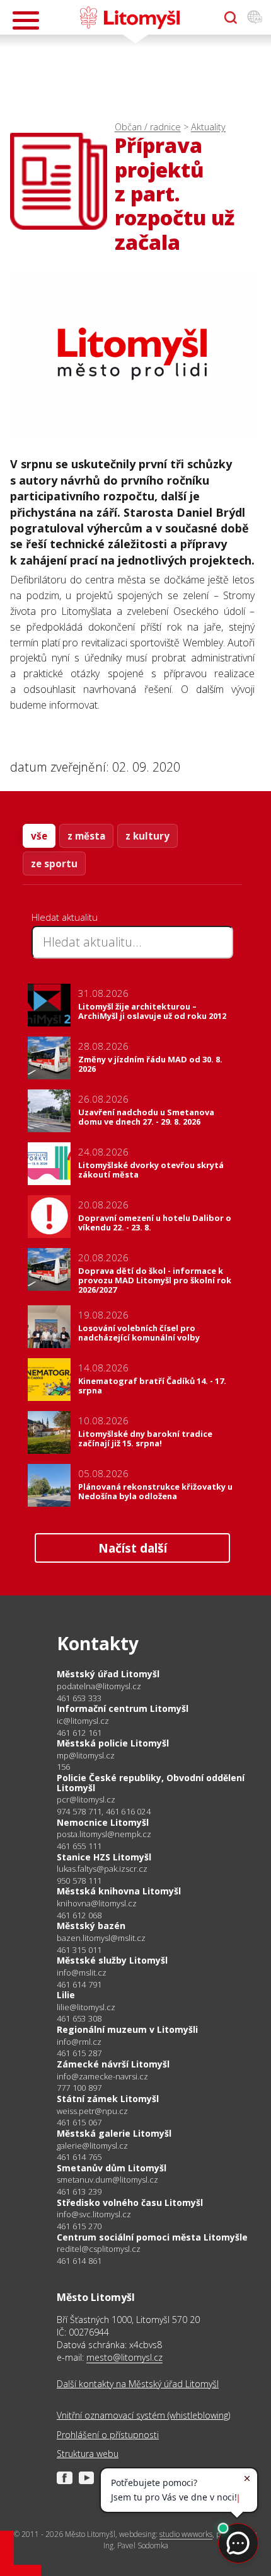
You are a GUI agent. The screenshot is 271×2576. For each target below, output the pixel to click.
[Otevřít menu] (26, 20)
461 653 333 (79, 1698)
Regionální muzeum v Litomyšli (127, 2029)
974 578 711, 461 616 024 (104, 1811)
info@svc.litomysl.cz (94, 2214)
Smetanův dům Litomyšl (112, 2168)
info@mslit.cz (82, 1973)
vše (39, 836)
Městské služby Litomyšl (112, 1960)
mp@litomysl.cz (86, 1756)
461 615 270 (79, 2226)
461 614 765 (79, 2157)
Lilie (66, 1995)
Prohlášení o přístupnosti (108, 2435)
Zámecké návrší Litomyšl (113, 2064)
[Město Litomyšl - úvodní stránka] (130, 18)
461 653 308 (79, 2018)
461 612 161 (79, 1733)
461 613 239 (79, 2191)
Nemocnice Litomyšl (103, 1822)
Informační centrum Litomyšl (123, 1708)
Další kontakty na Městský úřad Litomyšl (138, 2384)
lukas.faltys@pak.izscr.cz (102, 1869)
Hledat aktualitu (65, 917)
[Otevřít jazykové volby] (255, 18)
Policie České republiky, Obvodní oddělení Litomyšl (151, 1783)
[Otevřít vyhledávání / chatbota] (231, 18)
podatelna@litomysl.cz (99, 1686)
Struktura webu (88, 2454)
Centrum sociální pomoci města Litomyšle (152, 2237)
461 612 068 (79, 1915)
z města (86, 836)
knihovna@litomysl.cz (97, 1904)
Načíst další (133, 1548)
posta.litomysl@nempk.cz (104, 1834)
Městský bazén (91, 1926)
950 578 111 (79, 1881)
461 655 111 (79, 1846)
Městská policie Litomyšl (113, 1743)
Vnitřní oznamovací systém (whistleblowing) (143, 2415)
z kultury (147, 836)
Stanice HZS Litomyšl (104, 1857)
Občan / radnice (148, 127)
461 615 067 (79, 2122)
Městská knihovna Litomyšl (119, 1891)
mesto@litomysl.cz (124, 2357)
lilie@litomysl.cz (86, 2007)
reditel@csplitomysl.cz (99, 2249)
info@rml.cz (79, 2042)
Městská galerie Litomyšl (114, 2133)
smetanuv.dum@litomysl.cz (107, 2180)
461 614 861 (79, 2261)
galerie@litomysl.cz (92, 2146)
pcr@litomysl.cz (86, 1800)
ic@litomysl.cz (83, 1721)
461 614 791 (79, 1984)
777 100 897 (79, 2088)
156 (64, 1767)
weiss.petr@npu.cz (92, 2111)
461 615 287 (79, 2053)
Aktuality (208, 127)
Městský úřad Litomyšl (108, 1674)
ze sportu (54, 863)
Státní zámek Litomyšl (108, 2099)
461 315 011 (79, 1950)
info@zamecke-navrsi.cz (102, 2077)
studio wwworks (186, 2534)
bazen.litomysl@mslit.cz (101, 1938)
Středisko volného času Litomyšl (130, 2202)
